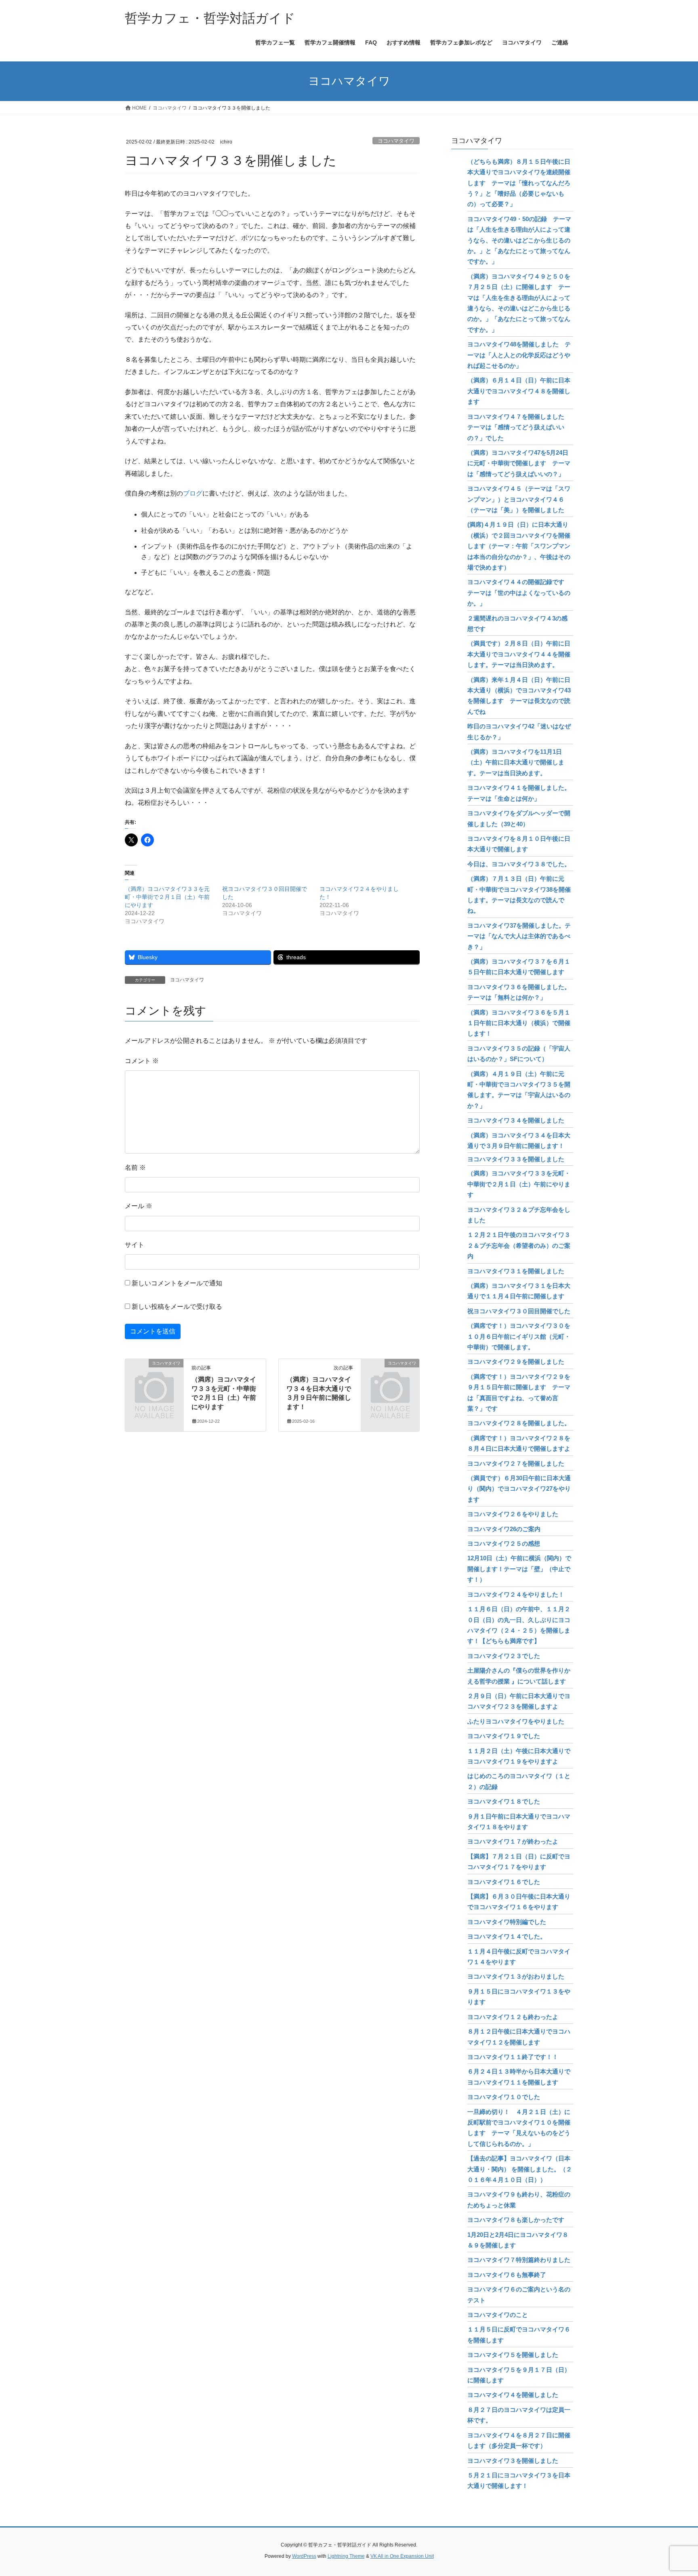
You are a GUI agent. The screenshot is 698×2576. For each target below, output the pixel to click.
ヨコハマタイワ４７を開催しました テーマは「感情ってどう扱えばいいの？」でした (519, 427)
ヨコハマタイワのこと (498, 2315)
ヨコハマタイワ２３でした (504, 1656)
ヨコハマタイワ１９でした (504, 1736)
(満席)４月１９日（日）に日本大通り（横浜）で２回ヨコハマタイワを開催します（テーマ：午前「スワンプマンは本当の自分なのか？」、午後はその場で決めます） (519, 546)
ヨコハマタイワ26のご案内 (504, 1529)
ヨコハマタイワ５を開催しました (513, 2355)
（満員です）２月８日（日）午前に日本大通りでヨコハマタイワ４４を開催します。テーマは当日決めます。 (519, 654)
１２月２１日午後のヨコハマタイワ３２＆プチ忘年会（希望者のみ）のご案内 (519, 1245)
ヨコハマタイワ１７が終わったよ (513, 1841)
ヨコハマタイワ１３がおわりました (516, 1976)
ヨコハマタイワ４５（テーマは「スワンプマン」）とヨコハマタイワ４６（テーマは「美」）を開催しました (519, 499)
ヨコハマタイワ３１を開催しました (516, 1271)
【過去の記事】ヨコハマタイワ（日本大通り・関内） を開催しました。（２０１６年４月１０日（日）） (520, 2169)
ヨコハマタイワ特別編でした (507, 1922)
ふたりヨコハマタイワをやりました (516, 1721)
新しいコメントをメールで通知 (177, 1283)
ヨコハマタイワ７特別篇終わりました (519, 2260)
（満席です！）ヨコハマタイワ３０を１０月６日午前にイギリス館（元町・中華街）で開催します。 (519, 1336)
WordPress (304, 2556)
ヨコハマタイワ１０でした (504, 2097)
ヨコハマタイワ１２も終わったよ (513, 2017)
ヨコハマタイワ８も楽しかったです (516, 2220)
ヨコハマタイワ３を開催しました (513, 2461)
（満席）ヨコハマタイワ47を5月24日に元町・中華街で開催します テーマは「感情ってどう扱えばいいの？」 (519, 463)
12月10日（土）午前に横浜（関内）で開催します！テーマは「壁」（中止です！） (519, 1569)
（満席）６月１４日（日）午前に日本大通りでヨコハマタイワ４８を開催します (519, 391)
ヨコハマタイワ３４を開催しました (516, 1120)
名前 (135, 1168)
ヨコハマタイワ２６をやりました (513, 1514)
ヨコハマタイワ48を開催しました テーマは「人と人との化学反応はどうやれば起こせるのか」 (519, 355)
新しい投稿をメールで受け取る (177, 1307)
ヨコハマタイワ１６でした (504, 1882)
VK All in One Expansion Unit (402, 2556)
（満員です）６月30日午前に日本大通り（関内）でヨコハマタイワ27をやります (519, 1489)
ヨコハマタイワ (396, 141)
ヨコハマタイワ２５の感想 (504, 1543)
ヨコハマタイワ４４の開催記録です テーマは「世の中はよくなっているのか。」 (519, 593)
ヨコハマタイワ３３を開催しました (516, 1159)
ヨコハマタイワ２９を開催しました (516, 1362)
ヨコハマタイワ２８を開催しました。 (519, 1423)
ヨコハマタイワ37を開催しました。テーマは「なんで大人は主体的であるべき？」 (519, 936)
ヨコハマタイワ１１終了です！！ (513, 2057)
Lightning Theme (346, 2556)
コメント (142, 1061)
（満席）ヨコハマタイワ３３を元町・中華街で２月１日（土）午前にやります (167, 897)
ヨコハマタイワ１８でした (504, 1801)
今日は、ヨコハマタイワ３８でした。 (519, 864)
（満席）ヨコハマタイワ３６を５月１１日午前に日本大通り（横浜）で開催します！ (519, 1023)
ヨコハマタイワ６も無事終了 (507, 2275)
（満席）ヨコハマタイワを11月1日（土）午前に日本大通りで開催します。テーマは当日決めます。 (516, 762)
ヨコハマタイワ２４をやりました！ (516, 1594)
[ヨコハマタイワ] (154, 1377)
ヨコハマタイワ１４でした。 (507, 1936)
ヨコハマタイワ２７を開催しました (516, 1463)
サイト (135, 1245)
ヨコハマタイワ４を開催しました (513, 2395)
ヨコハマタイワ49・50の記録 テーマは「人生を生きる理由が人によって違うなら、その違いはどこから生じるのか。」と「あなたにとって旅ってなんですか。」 (519, 240)
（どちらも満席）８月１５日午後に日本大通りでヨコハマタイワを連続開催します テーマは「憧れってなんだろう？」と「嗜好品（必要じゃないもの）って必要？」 (519, 183)
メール (139, 1206)
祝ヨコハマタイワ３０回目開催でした (519, 1311)
